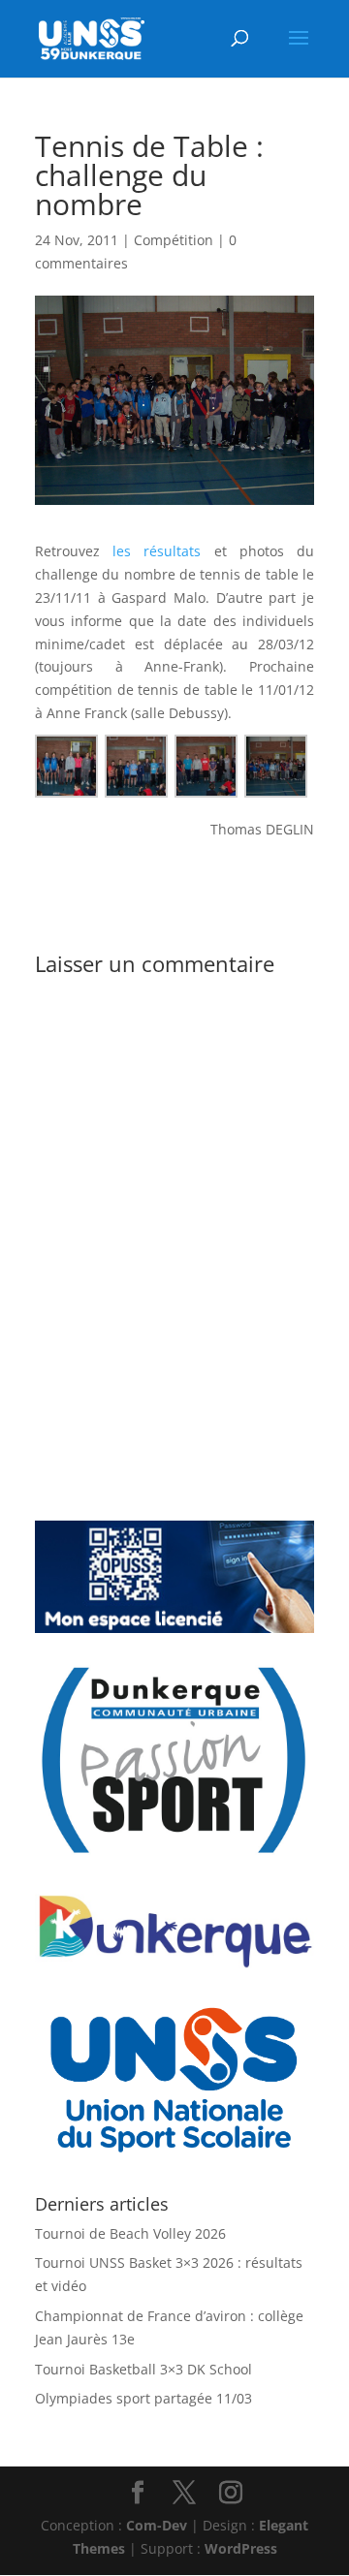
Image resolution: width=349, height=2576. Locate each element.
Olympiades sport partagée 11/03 (143, 2398)
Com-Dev (157, 2525)
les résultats (157, 551)
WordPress (241, 2548)
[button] (70, 766)
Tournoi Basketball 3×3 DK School (143, 2369)
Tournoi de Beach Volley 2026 (130, 2233)
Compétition (174, 240)
